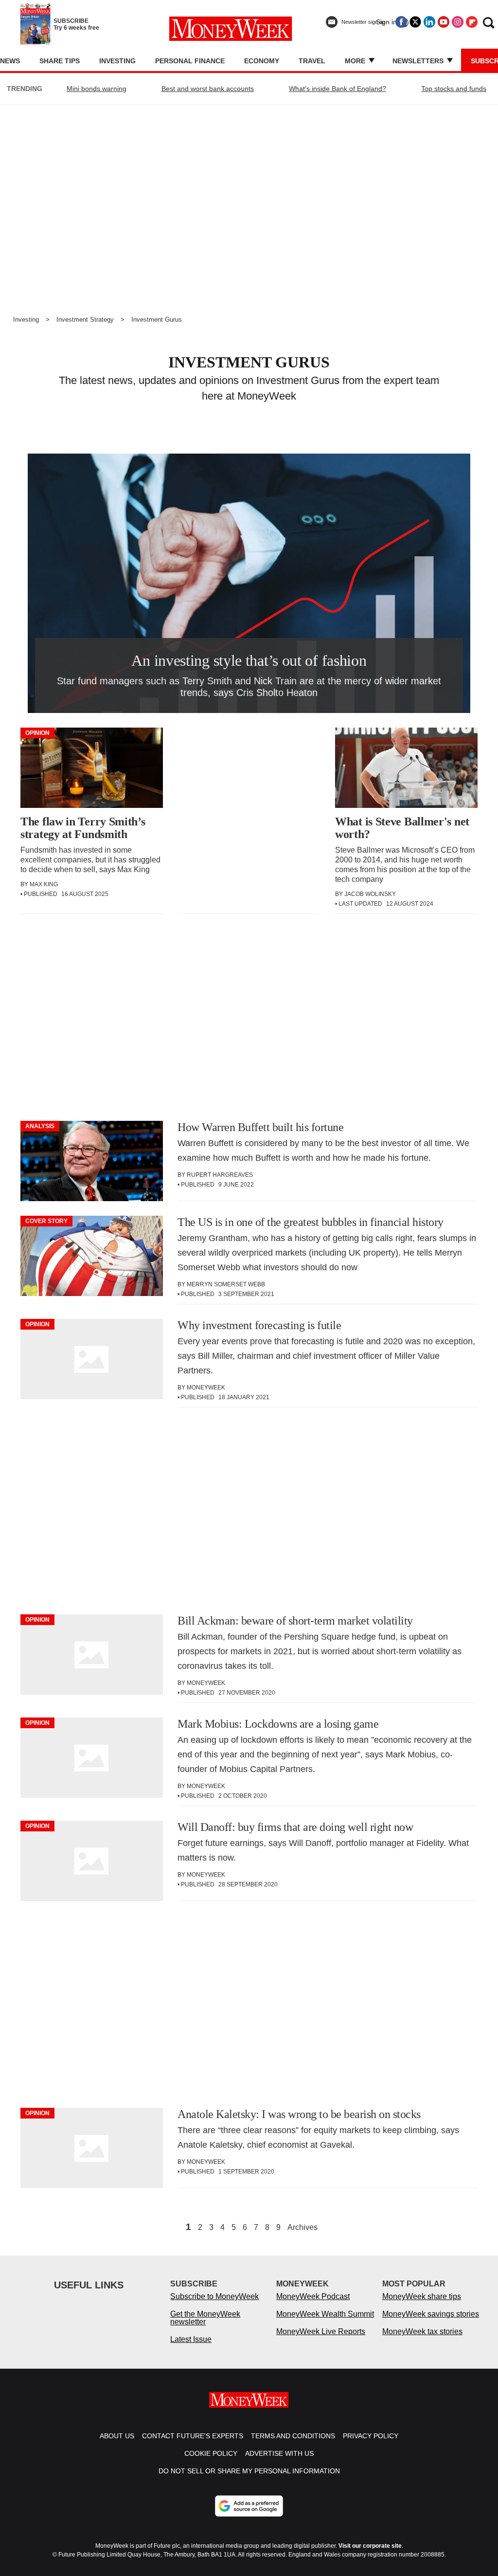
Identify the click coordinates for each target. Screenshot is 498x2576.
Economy (262, 61)
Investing (117, 61)
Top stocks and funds (454, 89)
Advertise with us (279, 2453)
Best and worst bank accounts (208, 89)
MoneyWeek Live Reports (321, 2331)
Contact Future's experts (193, 2436)
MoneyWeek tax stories (422, 2331)
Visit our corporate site (370, 2546)
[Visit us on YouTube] (444, 22)
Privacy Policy (371, 2436)
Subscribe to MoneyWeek (214, 2296)
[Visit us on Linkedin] (429, 22)
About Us (117, 2436)
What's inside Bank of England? (338, 89)
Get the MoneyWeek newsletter (205, 2318)
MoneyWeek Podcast (313, 2296)
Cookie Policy (211, 2453)
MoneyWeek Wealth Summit (325, 2314)
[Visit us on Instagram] (458, 22)
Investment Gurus (157, 320)
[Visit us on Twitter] (415, 22)
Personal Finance (190, 61)
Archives (302, 2228)
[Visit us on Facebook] (401, 22)
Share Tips (60, 61)
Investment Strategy (85, 320)
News (10, 61)
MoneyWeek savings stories (431, 2314)
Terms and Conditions (293, 2436)
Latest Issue (191, 2339)
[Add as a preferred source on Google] (249, 2506)
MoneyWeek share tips (422, 2296)
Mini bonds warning (97, 89)
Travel (312, 61)
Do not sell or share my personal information (249, 2471)
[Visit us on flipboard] (472, 22)
